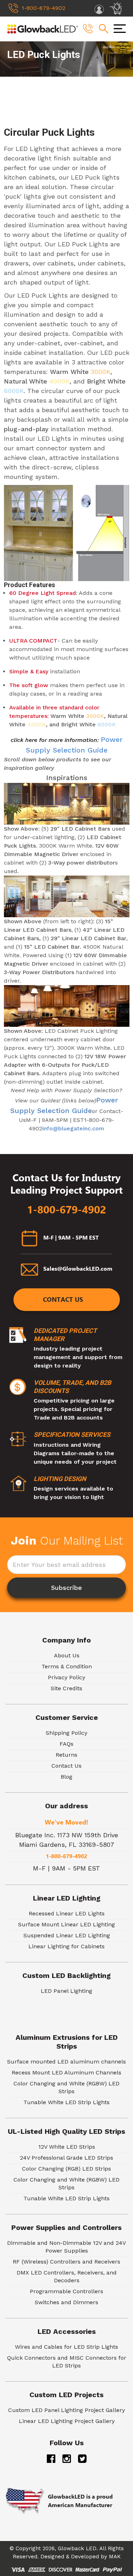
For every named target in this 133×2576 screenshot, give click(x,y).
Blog (66, 1777)
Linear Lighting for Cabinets (66, 1946)
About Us (67, 1655)
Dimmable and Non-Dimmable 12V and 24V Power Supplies (66, 2247)
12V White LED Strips (67, 2147)
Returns (66, 1755)
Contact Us (63, 1299)
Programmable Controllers (66, 2291)
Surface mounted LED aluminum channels (66, 2062)
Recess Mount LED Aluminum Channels (66, 2072)
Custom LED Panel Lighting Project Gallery (66, 2410)
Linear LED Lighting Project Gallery (67, 2421)
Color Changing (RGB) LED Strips (66, 2169)
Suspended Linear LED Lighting (67, 1935)
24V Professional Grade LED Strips (66, 2158)
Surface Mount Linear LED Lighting (66, 1924)
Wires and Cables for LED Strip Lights (66, 2347)
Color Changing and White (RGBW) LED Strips (66, 2087)
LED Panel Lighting (66, 1991)
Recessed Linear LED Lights (67, 1913)
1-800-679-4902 (66, 1210)
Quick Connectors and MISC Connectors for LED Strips (67, 2362)
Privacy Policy (66, 1677)
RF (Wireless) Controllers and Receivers (66, 2262)
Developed (85, 2557)
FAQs (66, 1744)
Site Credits (66, 1688)
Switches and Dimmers (66, 2302)
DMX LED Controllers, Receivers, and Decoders (67, 2276)
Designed (52, 2557)
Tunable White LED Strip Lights (66, 2102)
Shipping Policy (66, 1733)
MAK (115, 2557)
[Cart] (117, 8)
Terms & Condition (67, 1666)
